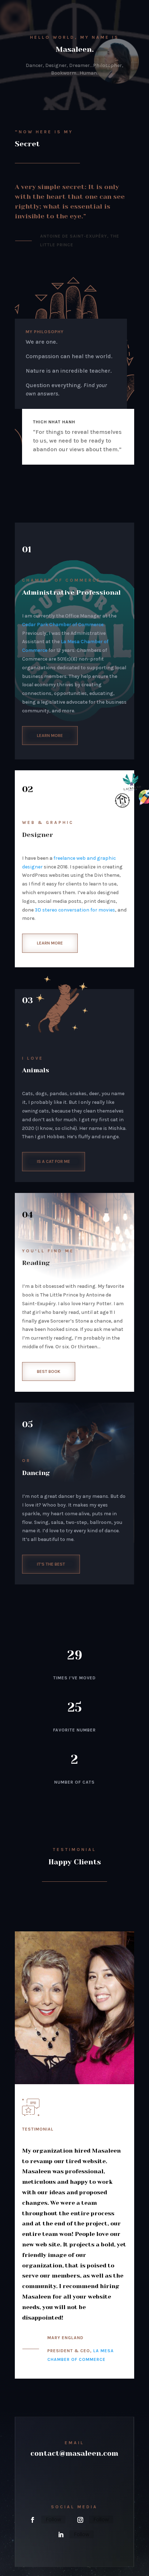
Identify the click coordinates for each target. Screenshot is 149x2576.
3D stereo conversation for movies (75, 910)
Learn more (50, 736)
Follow (53, 2519)
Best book (49, 1371)
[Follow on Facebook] (33, 2520)
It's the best (51, 1564)
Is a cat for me (54, 1161)
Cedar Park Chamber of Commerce (63, 625)
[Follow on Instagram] (80, 2520)
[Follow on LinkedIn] (61, 2535)
